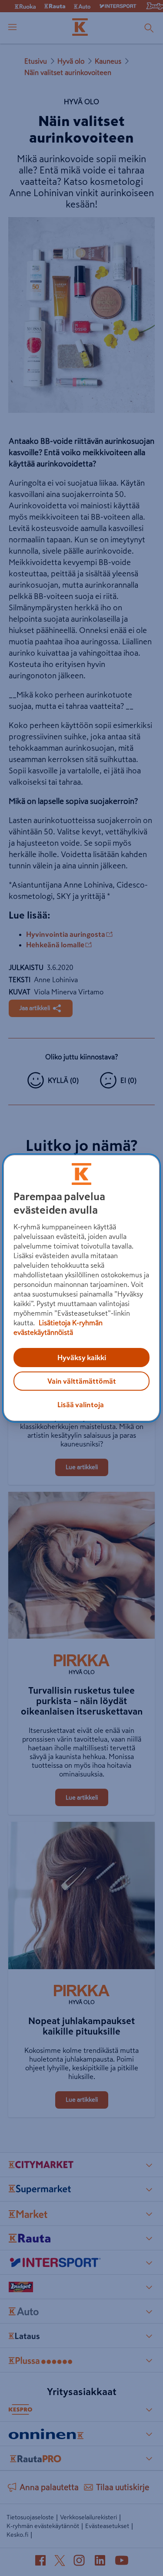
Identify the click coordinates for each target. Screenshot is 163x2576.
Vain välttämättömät (82, 1381)
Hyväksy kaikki (82, 1358)
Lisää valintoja (81, 1405)
